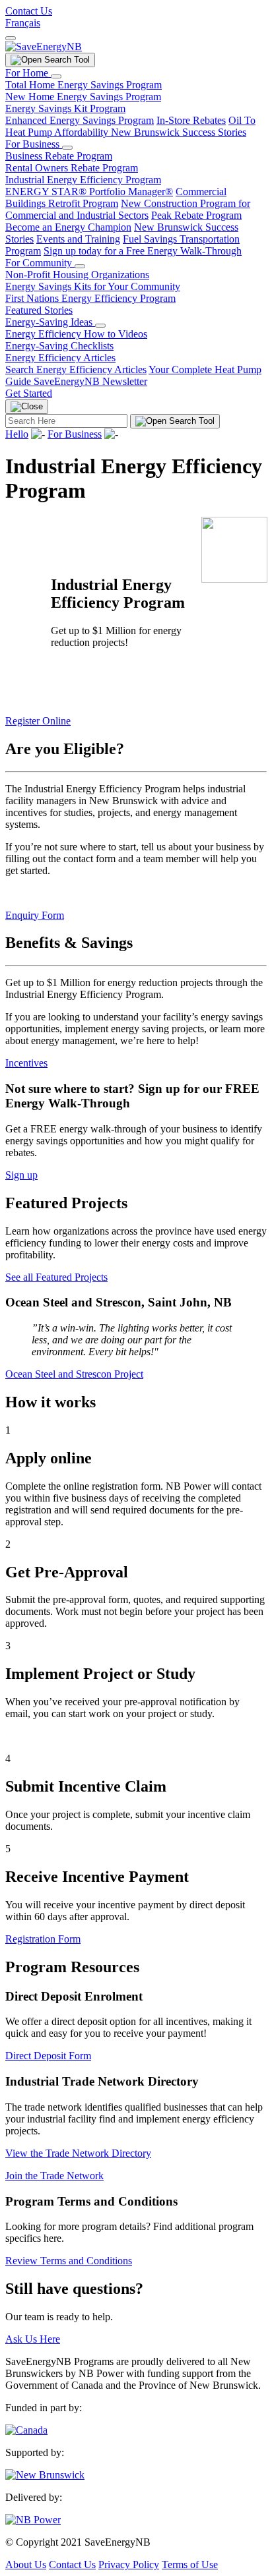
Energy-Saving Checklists (59, 346)
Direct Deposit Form (48, 2056)
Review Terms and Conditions (69, 2261)
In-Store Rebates (191, 120)
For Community (40, 263)
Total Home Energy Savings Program (84, 85)
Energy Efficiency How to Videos (76, 334)
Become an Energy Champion (68, 227)
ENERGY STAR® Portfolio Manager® (89, 191)
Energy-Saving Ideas (50, 322)
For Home (28, 73)
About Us (26, 2564)
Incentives (26, 1063)
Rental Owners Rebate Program (72, 168)
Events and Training (78, 239)
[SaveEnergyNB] (44, 46)
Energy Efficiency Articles (60, 358)
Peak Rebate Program (196, 215)
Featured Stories (39, 310)
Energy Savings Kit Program (65, 108)
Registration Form (43, 1939)
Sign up (21, 1175)
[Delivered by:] (33, 2520)
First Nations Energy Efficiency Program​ (90, 298)
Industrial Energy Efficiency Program (83, 180)
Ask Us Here (33, 2339)
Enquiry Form (35, 915)
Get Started (29, 393)
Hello (17, 434)
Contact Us (29, 11)
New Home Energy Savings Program (83, 97)
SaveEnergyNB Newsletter (90, 381)
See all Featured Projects (56, 1277)
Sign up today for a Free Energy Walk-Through (143, 251)
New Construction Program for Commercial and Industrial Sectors (128, 209)
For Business (34, 144)
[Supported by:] (45, 2475)
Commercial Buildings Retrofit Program (116, 197)
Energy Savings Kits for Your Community (93, 286)
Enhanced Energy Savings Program (80, 120)
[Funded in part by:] (26, 2430)
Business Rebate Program (59, 156)
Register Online (38, 721)
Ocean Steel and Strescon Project (74, 1374)
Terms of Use (190, 2564)
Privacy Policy (129, 2564)
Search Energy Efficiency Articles (76, 369)
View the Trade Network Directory (78, 2153)
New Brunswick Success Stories (179, 132)
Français (23, 23)
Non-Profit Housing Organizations (77, 275)
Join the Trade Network (54, 2176)
